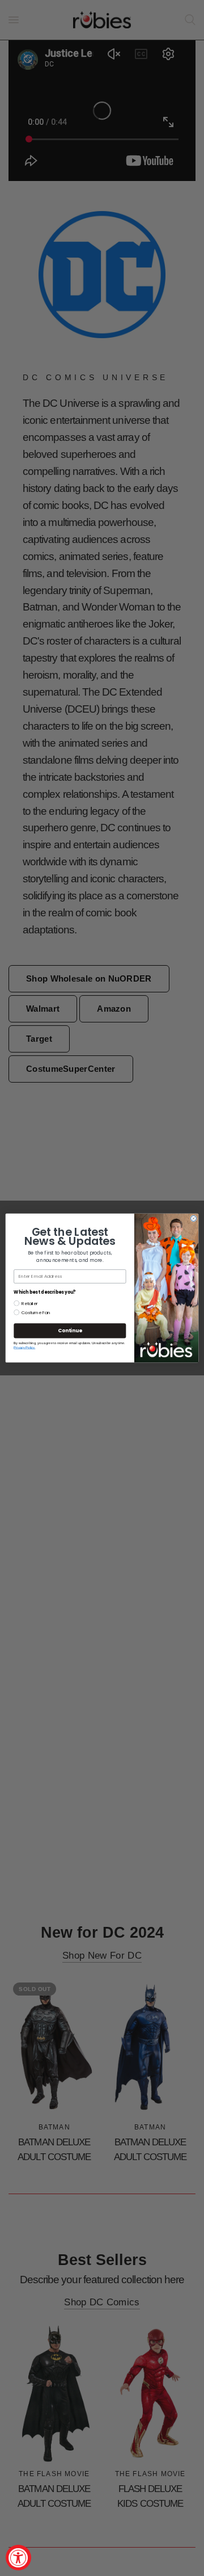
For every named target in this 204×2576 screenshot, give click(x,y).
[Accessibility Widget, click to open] (18, 2558)
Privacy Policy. (24, 1348)
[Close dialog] (194, 1219)
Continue (70, 1331)
